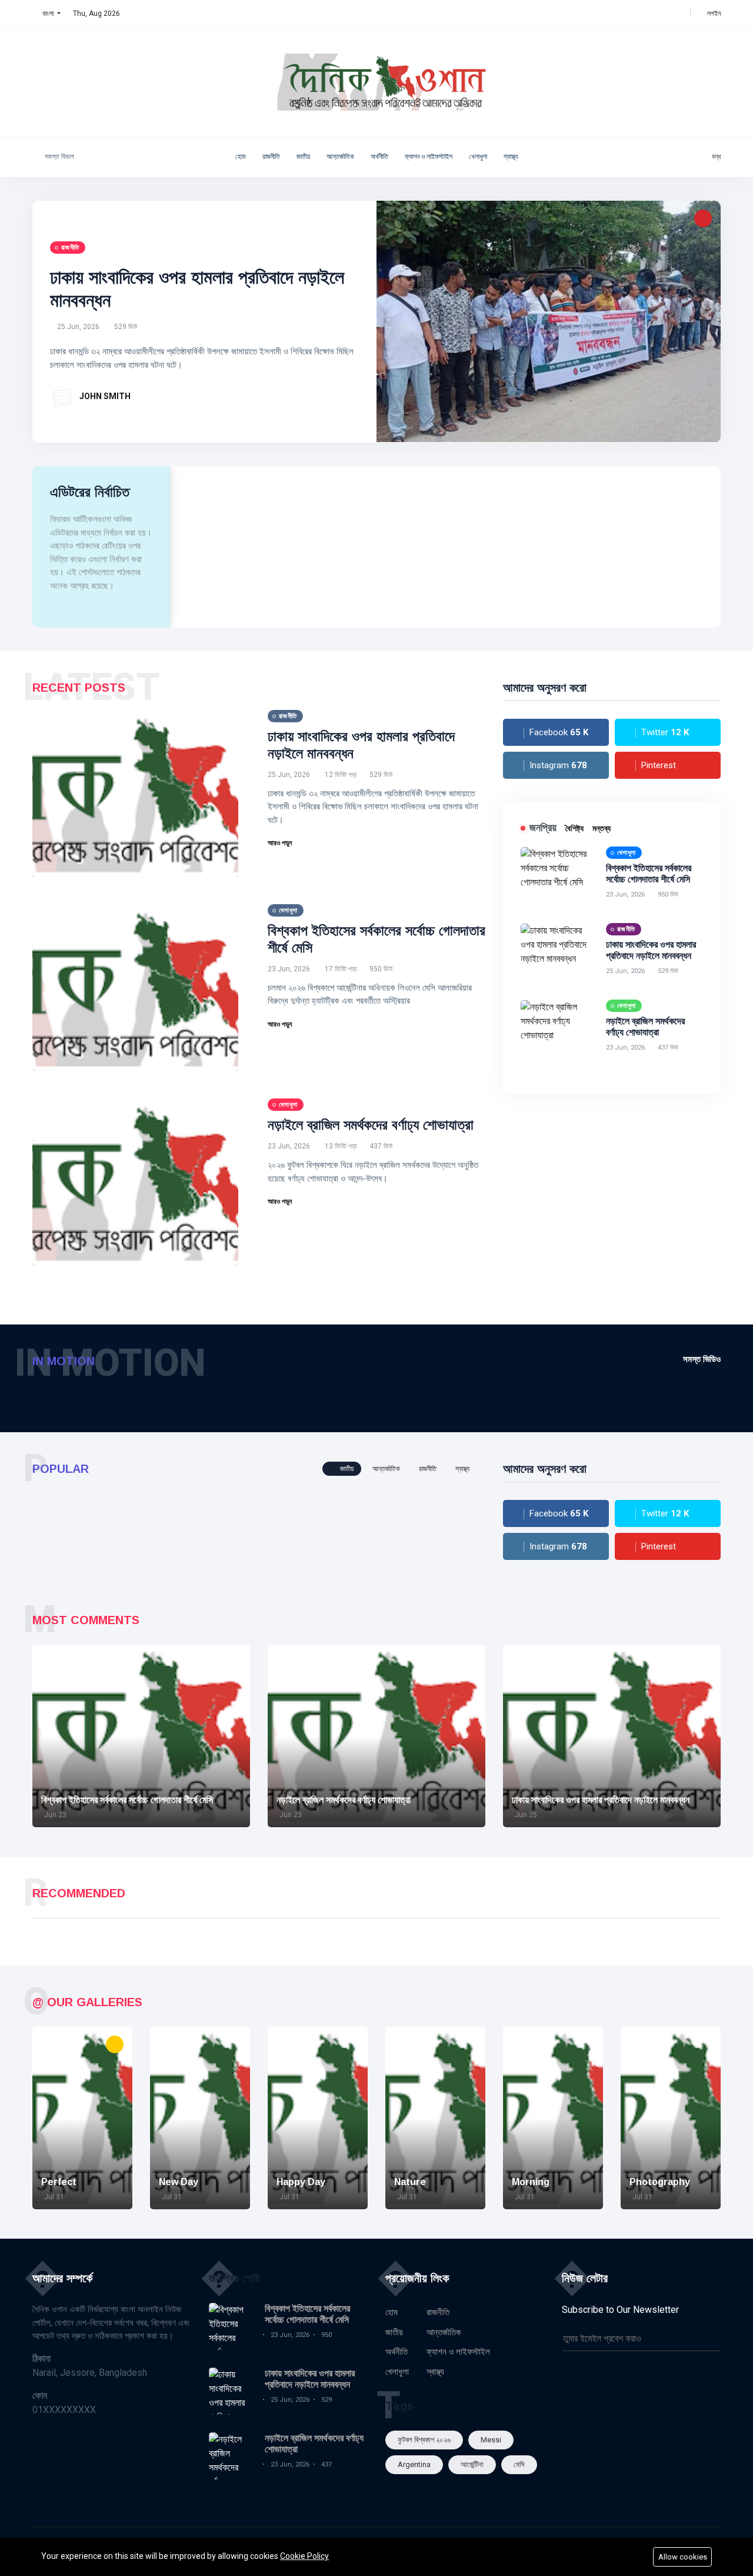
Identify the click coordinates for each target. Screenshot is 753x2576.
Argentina (414, 2464)
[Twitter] (642, 14)
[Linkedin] (667, 14)
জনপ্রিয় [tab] (543, 828)
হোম (241, 157)
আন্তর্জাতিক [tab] (386, 1469)
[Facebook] (630, 14)
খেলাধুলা (478, 157)
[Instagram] (654, 14)
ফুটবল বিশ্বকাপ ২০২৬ (424, 2440)
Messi (491, 2440)
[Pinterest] (679, 14)
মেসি (519, 2464)
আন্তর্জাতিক (340, 157)
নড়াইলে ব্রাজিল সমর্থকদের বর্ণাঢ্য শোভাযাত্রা (371, 1125)
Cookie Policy (304, 2556)
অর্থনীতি (379, 157)
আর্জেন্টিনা (472, 2464)
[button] (46, 14)
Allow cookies (683, 2557)
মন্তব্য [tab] (602, 828)
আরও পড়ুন (281, 843)
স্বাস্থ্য (511, 157)
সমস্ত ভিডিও (702, 1359)
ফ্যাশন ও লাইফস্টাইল (429, 157)
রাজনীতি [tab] (428, 1469)
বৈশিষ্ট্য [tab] (574, 828)
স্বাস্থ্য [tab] (462, 1469)
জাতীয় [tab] (346, 1469)
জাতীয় (303, 157)
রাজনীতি (271, 157)
